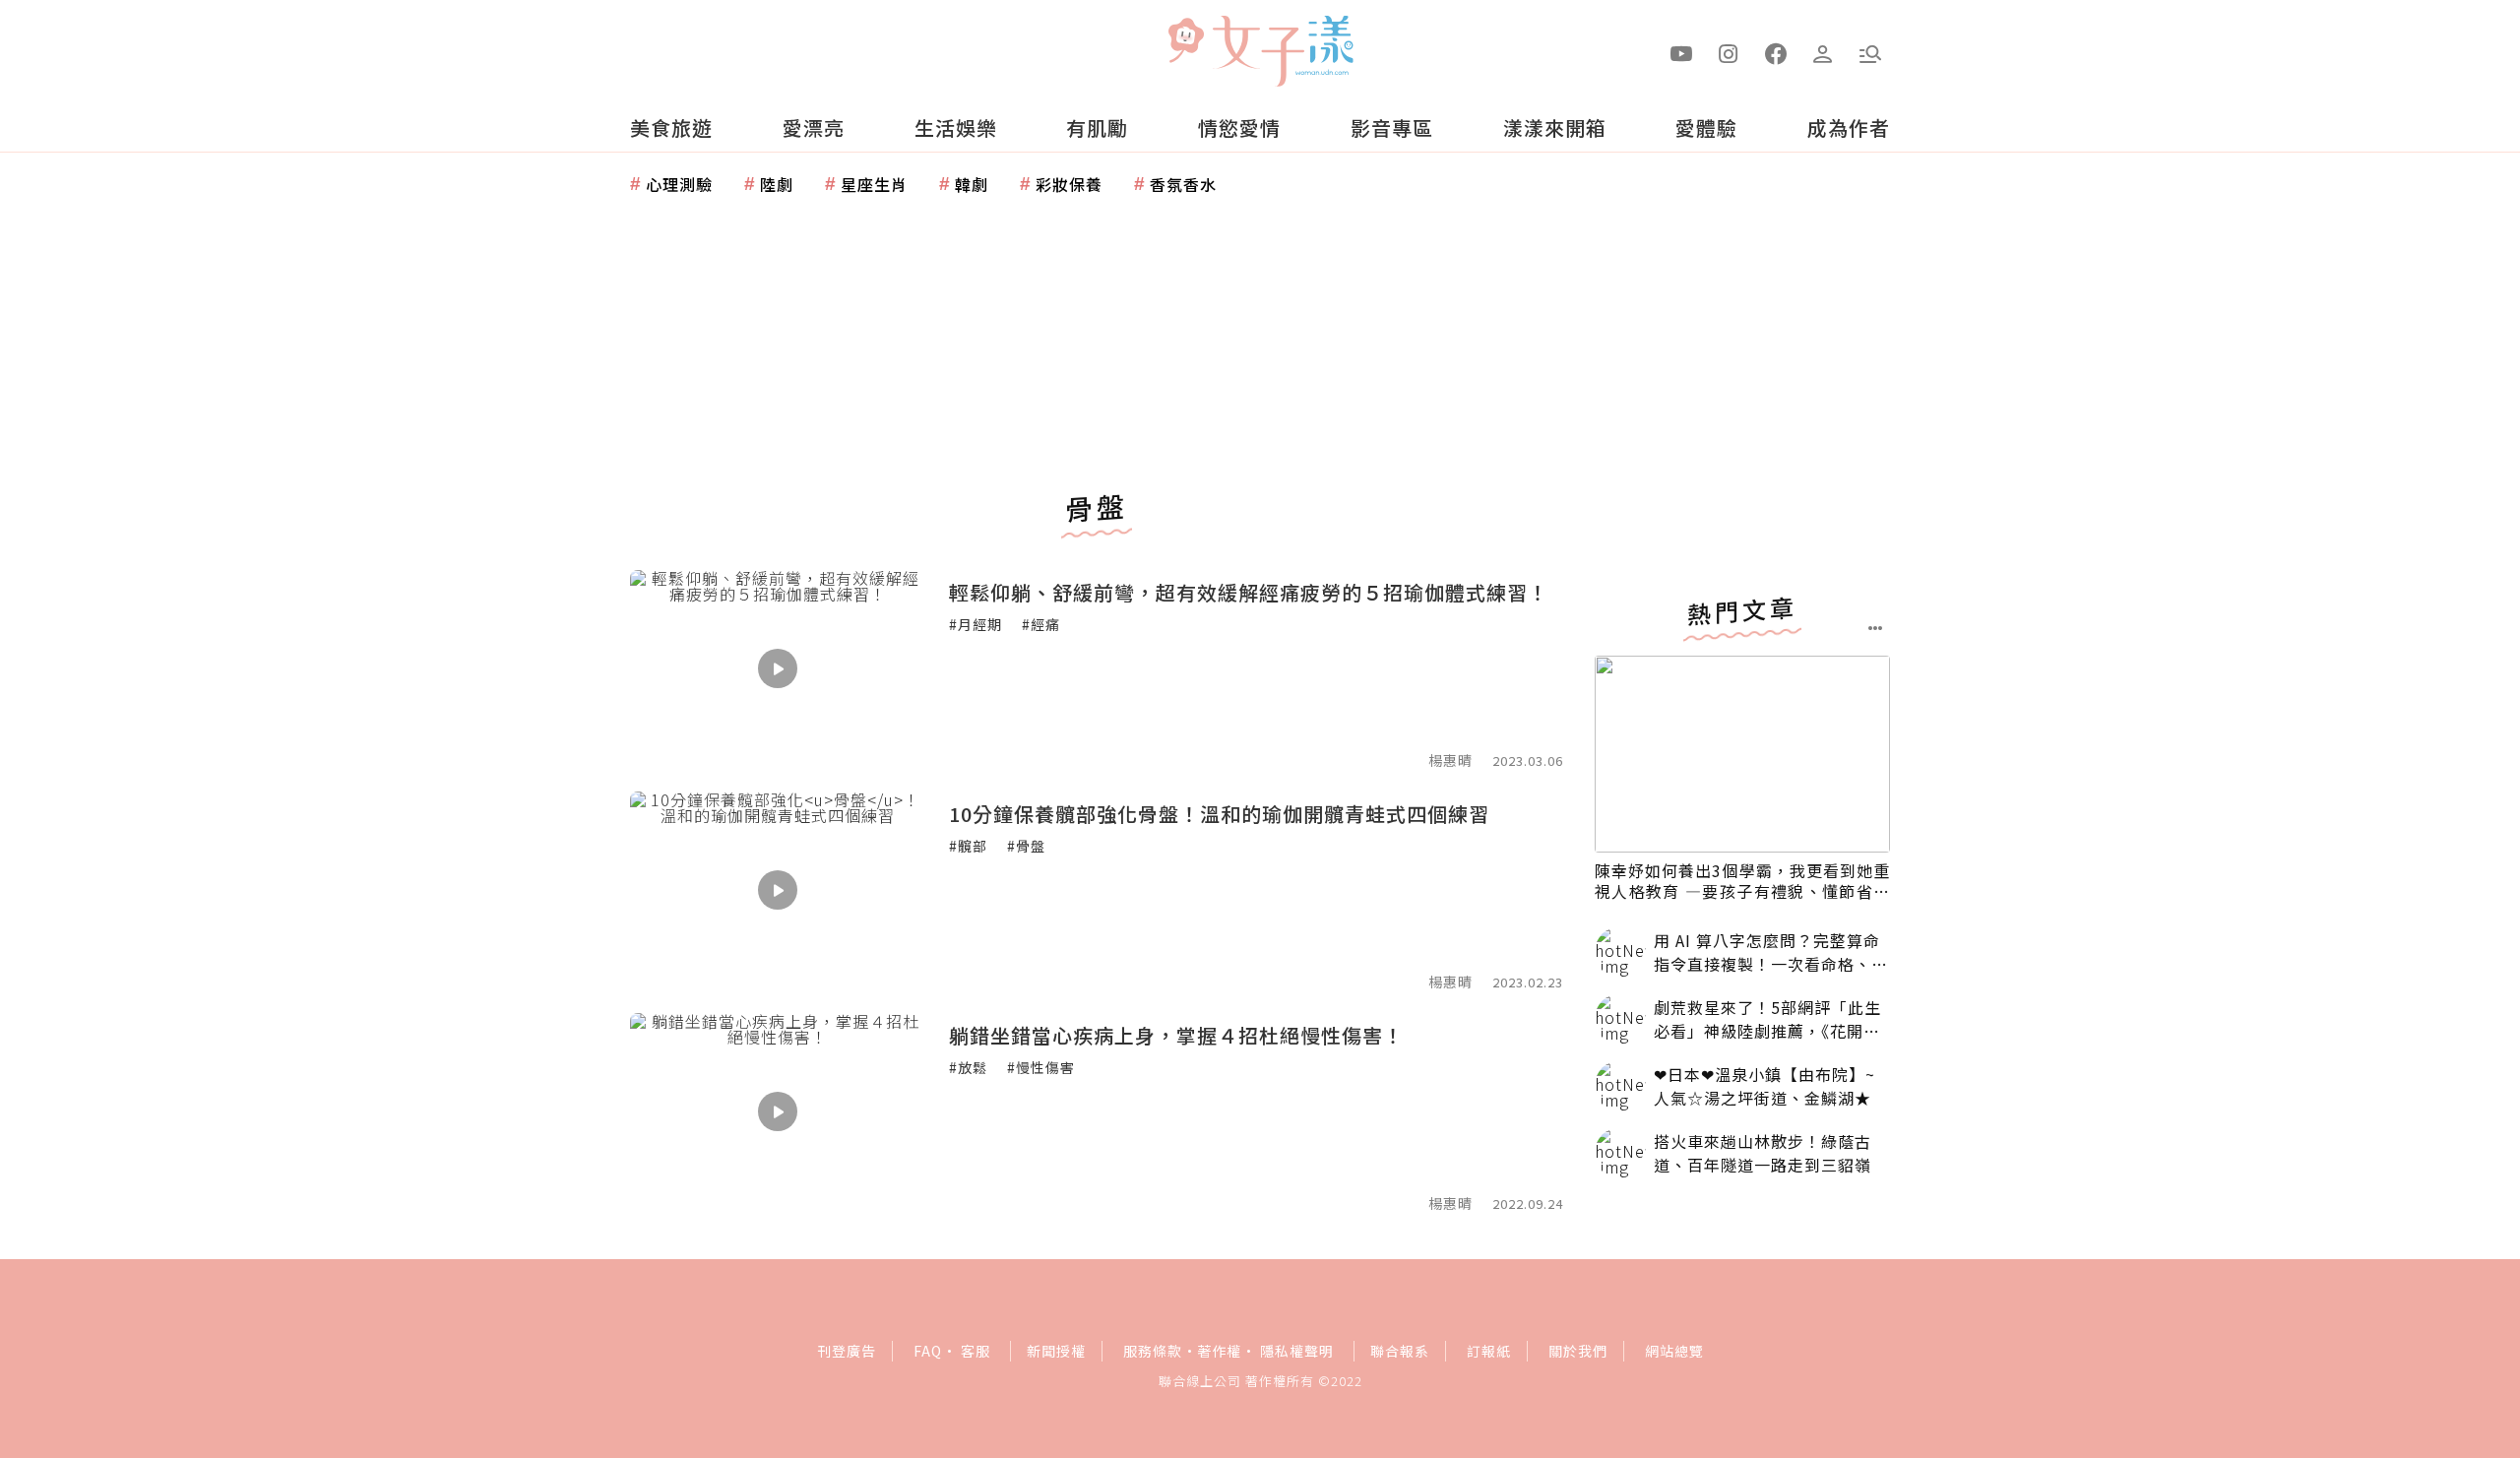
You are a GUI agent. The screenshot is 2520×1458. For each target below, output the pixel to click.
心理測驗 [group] (679, 184)
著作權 (1219, 1351)
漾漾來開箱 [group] (1555, 127)
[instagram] (1729, 52)
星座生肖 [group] (874, 184)
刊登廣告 (847, 1351)
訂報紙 (1489, 1351)
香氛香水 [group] (1183, 184)
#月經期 (976, 624)
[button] (1870, 52)
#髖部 (968, 846)
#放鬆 (968, 1067)
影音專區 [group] (1392, 127)
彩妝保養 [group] (1069, 184)
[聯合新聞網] (1185, 42)
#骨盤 (1026, 846)
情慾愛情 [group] (1239, 127)
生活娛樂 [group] (956, 127)
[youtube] (1681, 52)
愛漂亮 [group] (814, 127)
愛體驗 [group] (1706, 127)
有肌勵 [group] (1097, 127)
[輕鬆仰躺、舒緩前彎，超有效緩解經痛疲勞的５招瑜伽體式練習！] (778, 668)
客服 (976, 1351)
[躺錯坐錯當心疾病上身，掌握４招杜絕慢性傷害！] (778, 1111)
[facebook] (1776, 52)
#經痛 (1041, 624)
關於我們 (1578, 1351)
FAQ (928, 1351)
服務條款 (1153, 1351)
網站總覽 (1674, 1351)
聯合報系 (1400, 1351)
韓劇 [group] (972, 184)
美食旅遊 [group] (671, 127)
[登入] (1823, 52)
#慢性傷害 (1041, 1067)
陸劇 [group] (777, 184)
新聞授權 (1056, 1351)
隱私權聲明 (1297, 1351)
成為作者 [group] (1849, 127)
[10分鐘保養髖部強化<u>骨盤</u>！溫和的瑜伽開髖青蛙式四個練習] (778, 890)
